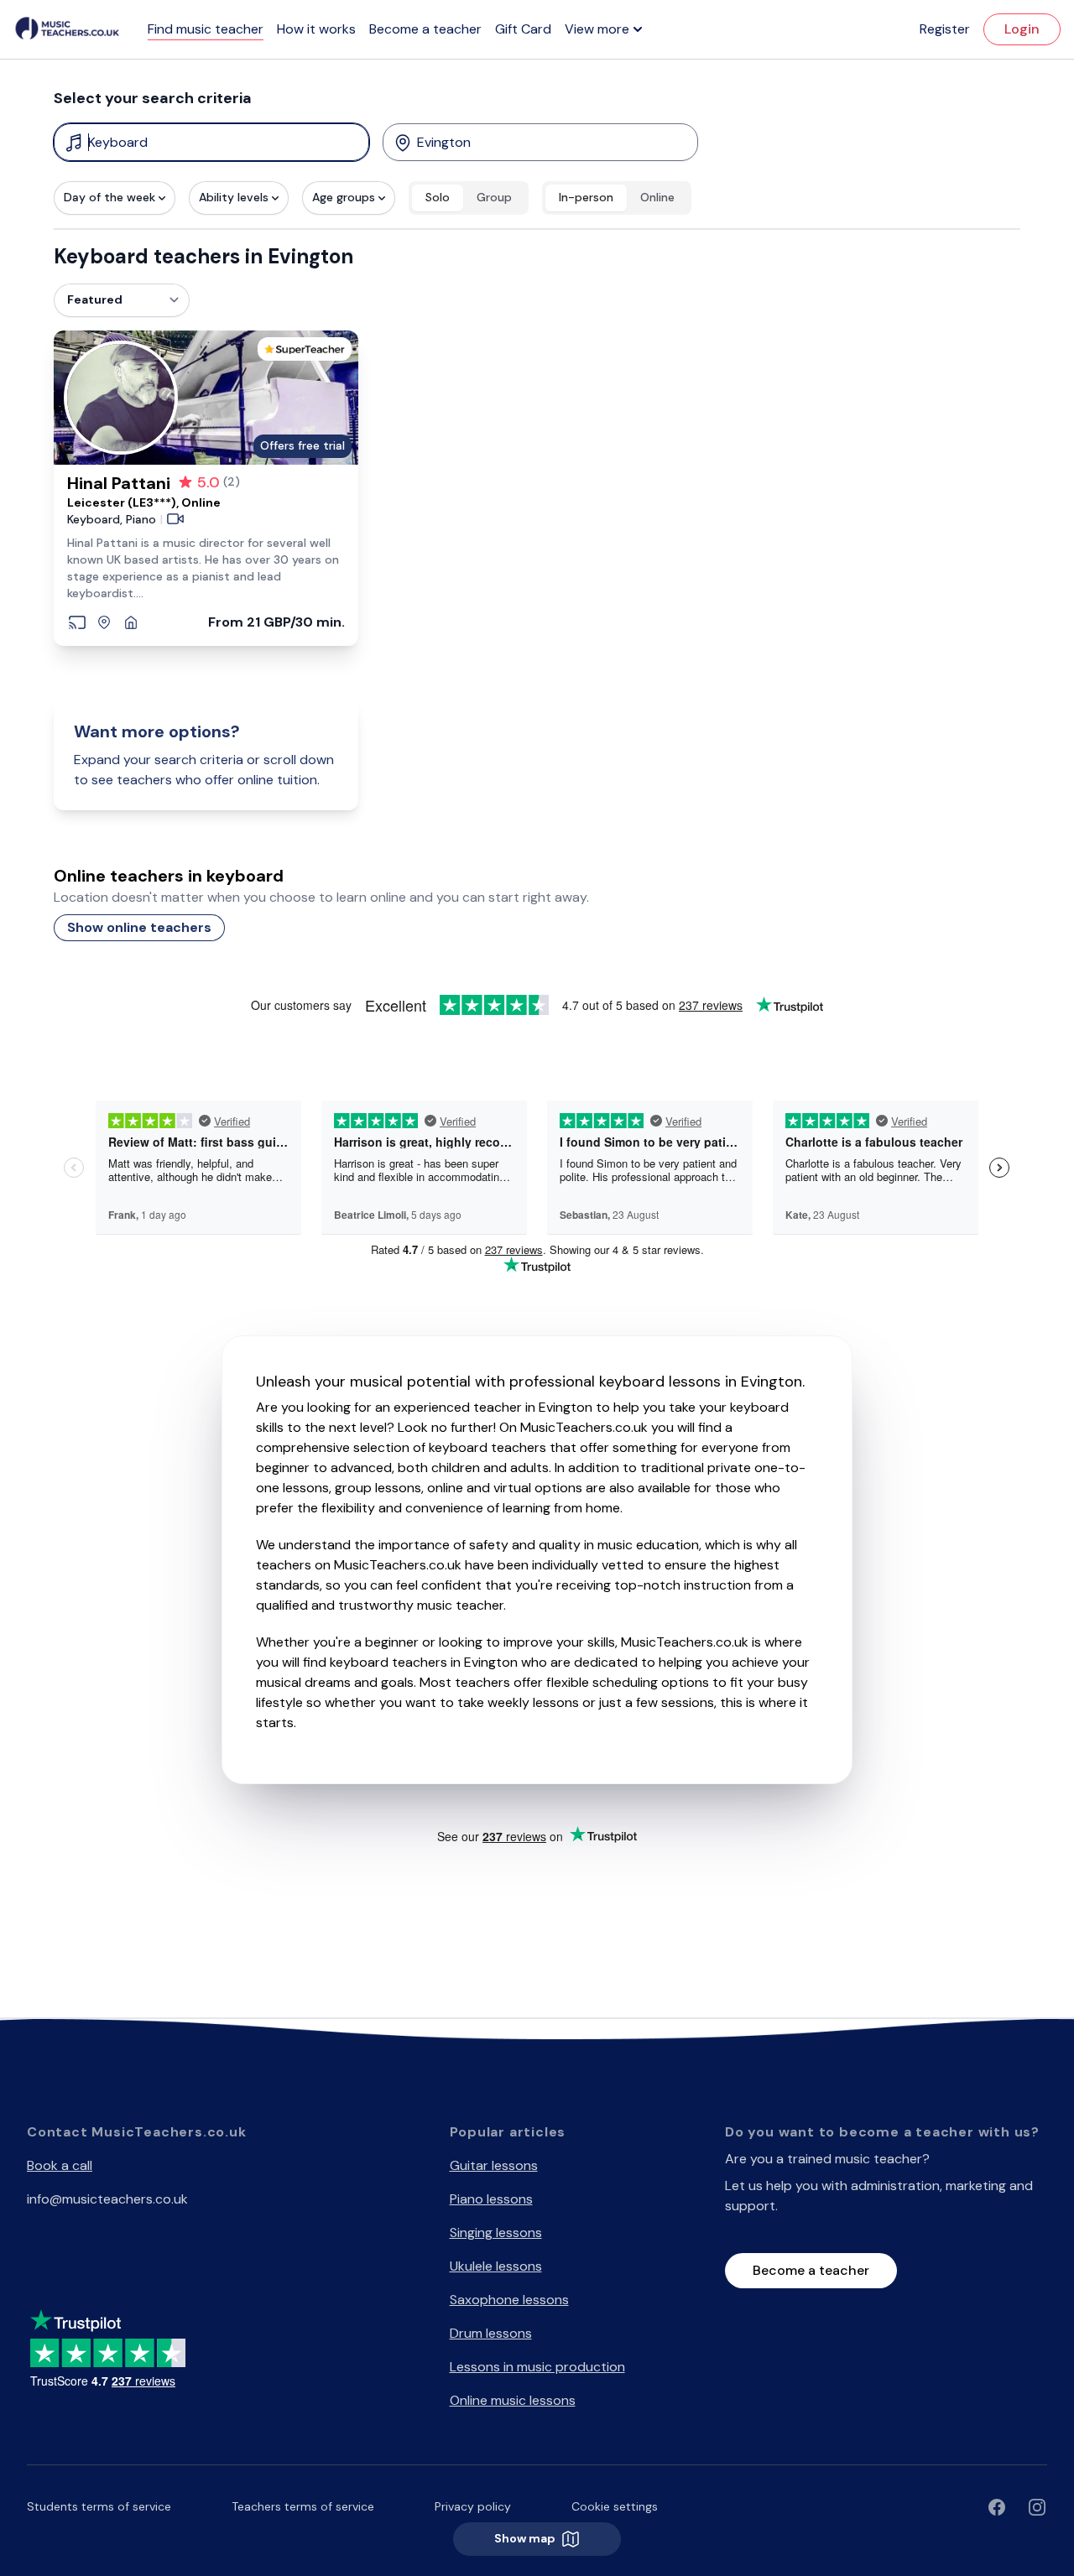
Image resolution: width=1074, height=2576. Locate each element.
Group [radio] (494, 197)
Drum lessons (491, 2333)
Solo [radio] (438, 197)
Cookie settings (615, 2506)
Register (945, 29)
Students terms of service (99, 2506)
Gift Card (523, 29)
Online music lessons (513, 2400)
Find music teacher (206, 29)
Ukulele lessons (496, 2266)
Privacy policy (473, 2506)
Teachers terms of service (303, 2506)
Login (1022, 29)
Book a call (60, 2165)
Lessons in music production (537, 2367)
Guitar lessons (494, 2165)
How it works (316, 29)
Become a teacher (425, 29)
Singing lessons (496, 2233)
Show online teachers (139, 927)
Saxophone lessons (509, 2300)
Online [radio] (657, 197)
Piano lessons (491, 2199)
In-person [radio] (586, 197)
